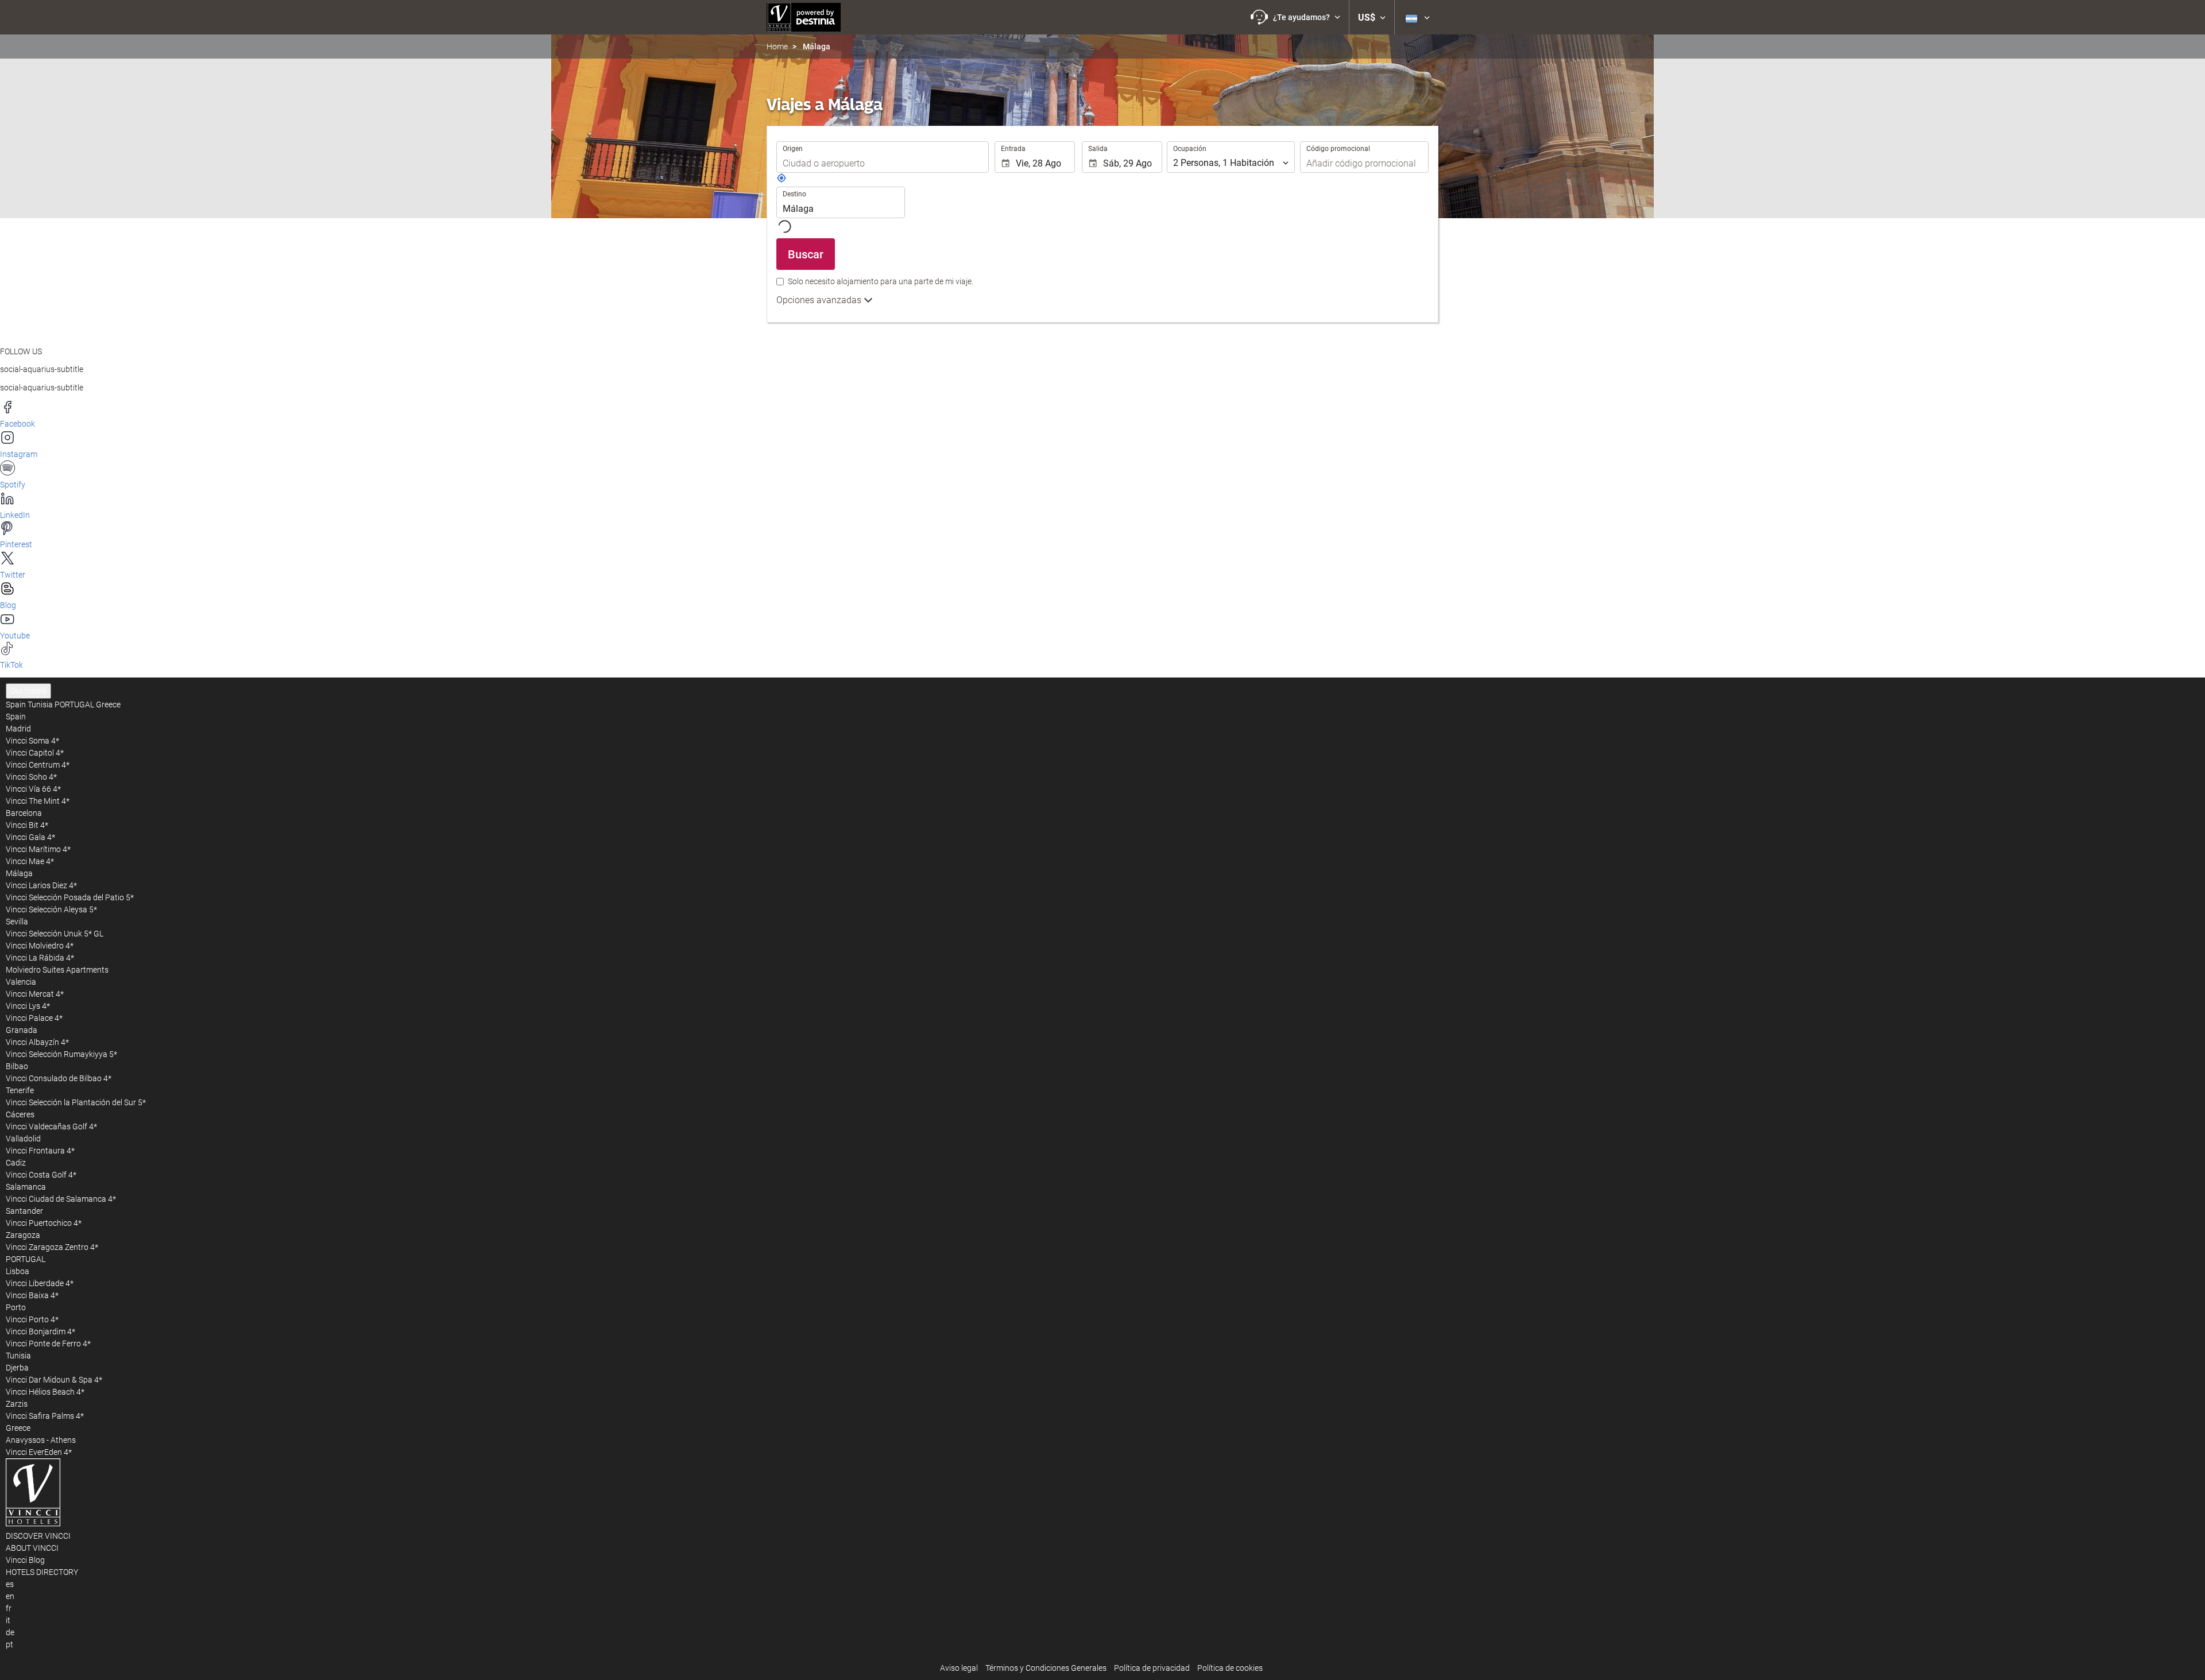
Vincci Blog (25, 1560)
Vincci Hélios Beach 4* (45, 1392)
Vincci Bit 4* (27, 825)
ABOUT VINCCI (32, 1548)
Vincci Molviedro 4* (40, 946)
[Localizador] (782, 180)
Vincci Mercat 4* (35, 994)
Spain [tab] (16, 704)
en (10, 1596)
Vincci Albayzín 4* (37, 1042)
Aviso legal (959, 1668)
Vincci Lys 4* (28, 1006)
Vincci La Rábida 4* (40, 958)
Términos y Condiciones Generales (1046, 1668)
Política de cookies (1230, 1668)
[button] (1295, 17)
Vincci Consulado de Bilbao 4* (59, 1078)
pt (9, 1644)
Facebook (18, 424)
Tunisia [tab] (40, 704)
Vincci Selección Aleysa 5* (51, 909)
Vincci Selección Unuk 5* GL (55, 934)
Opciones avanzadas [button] (820, 300)
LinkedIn (15, 515)
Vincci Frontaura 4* (40, 1151)
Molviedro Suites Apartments (57, 970)
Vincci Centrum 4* (38, 765)
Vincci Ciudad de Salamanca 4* (61, 1199)
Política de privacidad (1152, 1668)
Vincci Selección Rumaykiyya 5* (61, 1054)
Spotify (13, 485)
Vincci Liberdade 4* (40, 1283)
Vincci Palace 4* (34, 1018)
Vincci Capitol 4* (35, 753)
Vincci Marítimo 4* (38, 849)
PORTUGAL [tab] (74, 704)
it (8, 1620)
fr (9, 1608)
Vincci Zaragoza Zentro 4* (52, 1247)
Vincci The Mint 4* (38, 801)
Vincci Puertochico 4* (44, 1223)
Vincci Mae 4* (30, 861)
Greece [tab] (108, 704)
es (10, 1584)
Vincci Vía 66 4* (33, 789)
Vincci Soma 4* (32, 741)
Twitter (13, 575)
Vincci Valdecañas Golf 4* (51, 1127)
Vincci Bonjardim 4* (40, 1331)
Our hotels (28, 691)
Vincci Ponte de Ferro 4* (48, 1344)
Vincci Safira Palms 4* (45, 1416)
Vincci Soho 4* (31, 777)
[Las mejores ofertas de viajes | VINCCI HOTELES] (804, 17)
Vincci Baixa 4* (32, 1295)
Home (777, 47)
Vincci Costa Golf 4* (41, 1175)
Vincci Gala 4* (30, 837)
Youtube (15, 636)
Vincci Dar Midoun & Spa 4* (54, 1380)
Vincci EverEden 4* (39, 1452)
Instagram (19, 454)
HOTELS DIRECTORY (42, 1572)
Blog (8, 605)
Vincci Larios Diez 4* (41, 885)
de (10, 1632)
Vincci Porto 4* (32, 1319)
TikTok (11, 665)
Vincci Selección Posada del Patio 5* (70, 897)
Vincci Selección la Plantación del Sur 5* (76, 1102)
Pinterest (16, 544)
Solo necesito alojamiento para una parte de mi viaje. (881, 281)
